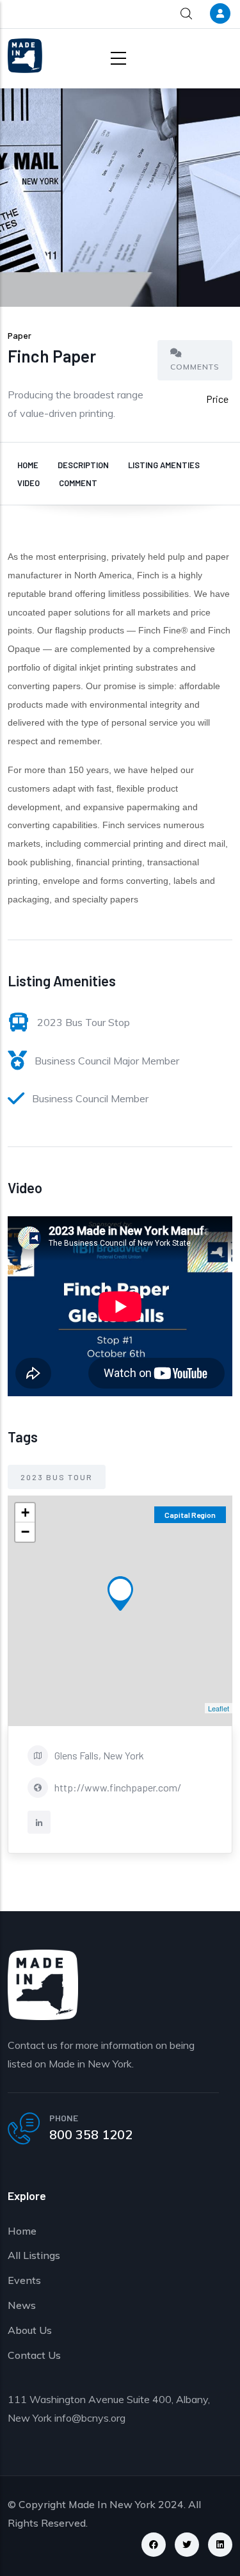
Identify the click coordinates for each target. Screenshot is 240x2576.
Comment (78, 483)
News (22, 2305)
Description (83, 465)
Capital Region (190, 1515)
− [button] (25, 1532)
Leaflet (219, 1708)
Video (28, 483)
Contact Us (34, 2355)
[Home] (25, 56)
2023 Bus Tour (57, 1477)
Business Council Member (90, 1098)
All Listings (34, 2255)
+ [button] (25, 1512)
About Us (30, 2330)
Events (24, 2280)
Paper (20, 335)
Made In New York (112, 2504)
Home (28, 465)
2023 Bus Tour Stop (84, 1022)
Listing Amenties (164, 465)
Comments (195, 367)
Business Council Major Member (107, 1061)
